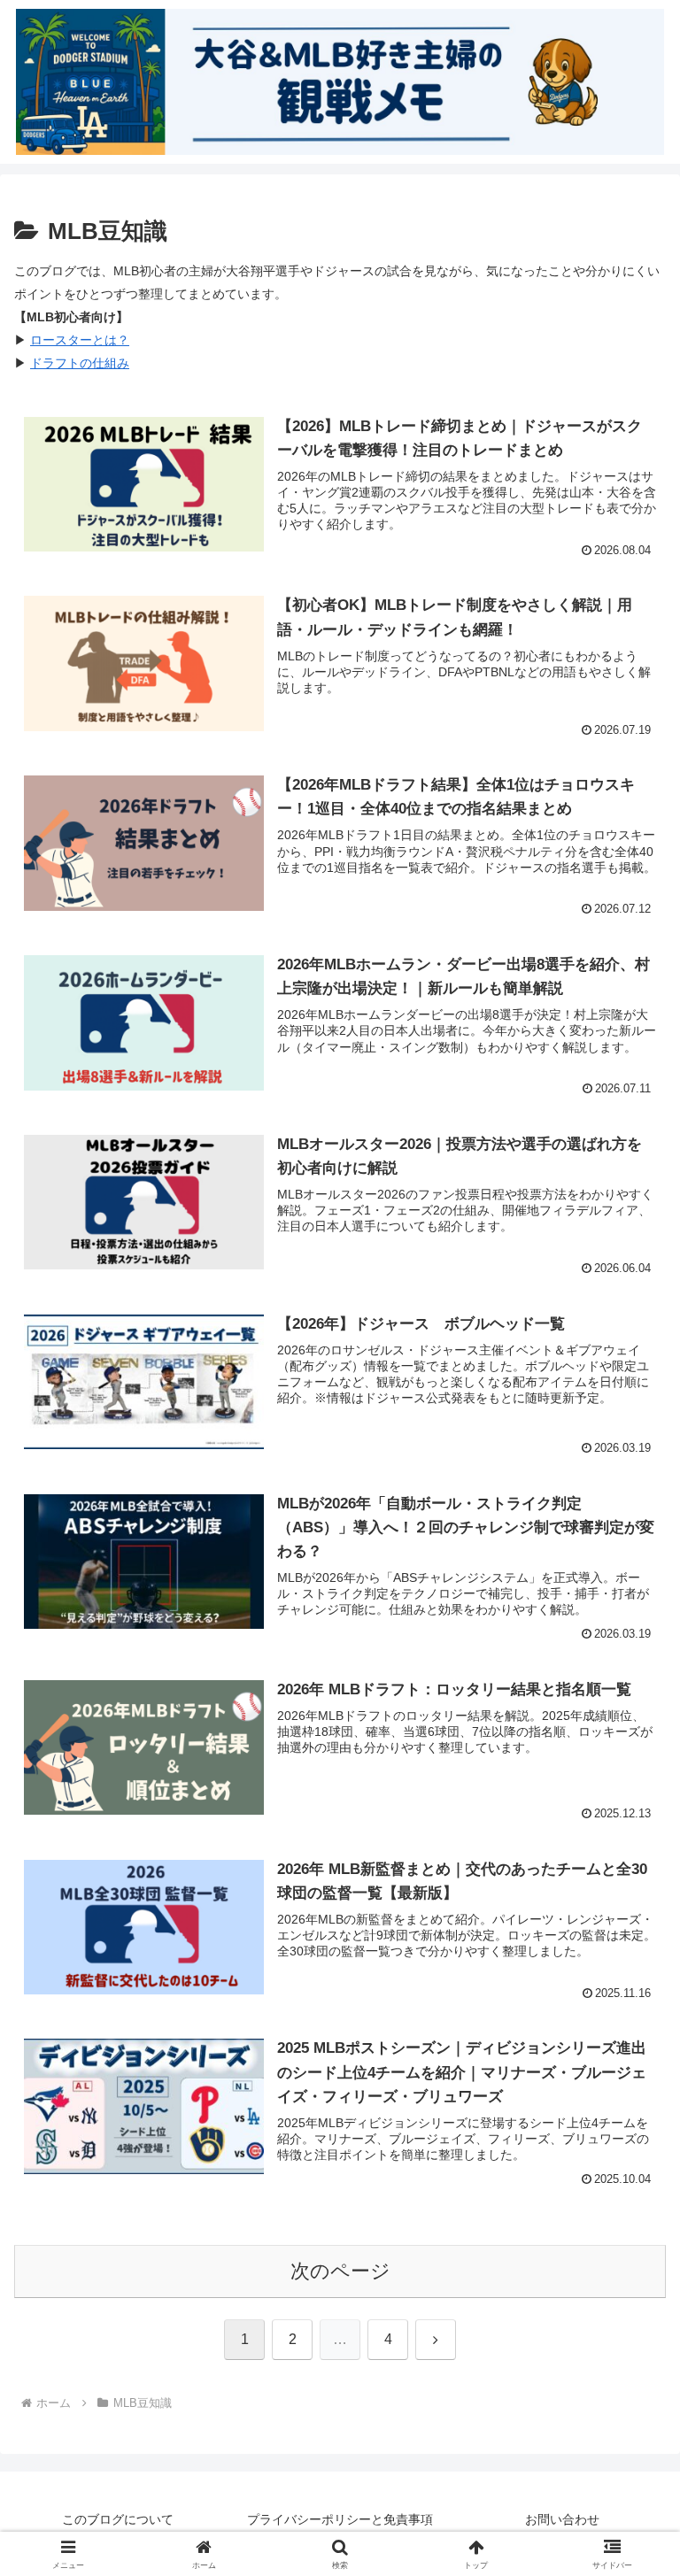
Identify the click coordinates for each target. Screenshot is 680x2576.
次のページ (340, 2271)
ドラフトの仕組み (80, 363)
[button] (628, 2339)
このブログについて (118, 2519)
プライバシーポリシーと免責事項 (340, 2519)
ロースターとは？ (80, 340)
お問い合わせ (562, 2519)
